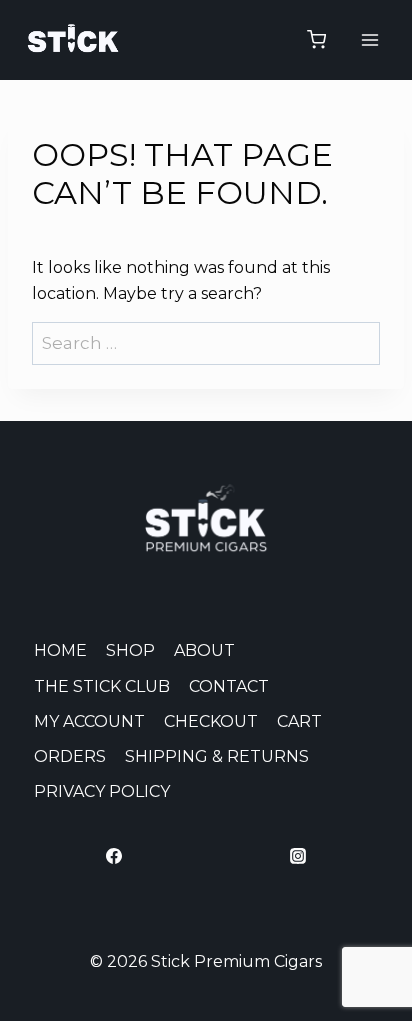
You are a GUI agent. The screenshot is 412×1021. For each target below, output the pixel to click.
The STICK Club (102, 686)
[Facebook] (114, 856)
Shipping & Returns (217, 756)
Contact (229, 686)
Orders (70, 756)
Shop (130, 650)
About (204, 650)
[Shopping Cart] (316, 39)
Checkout (211, 721)
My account (89, 721)
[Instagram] (298, 856)
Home (60, 650)
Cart (299, 721)
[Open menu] (369, 39)
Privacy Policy (102, 791)
